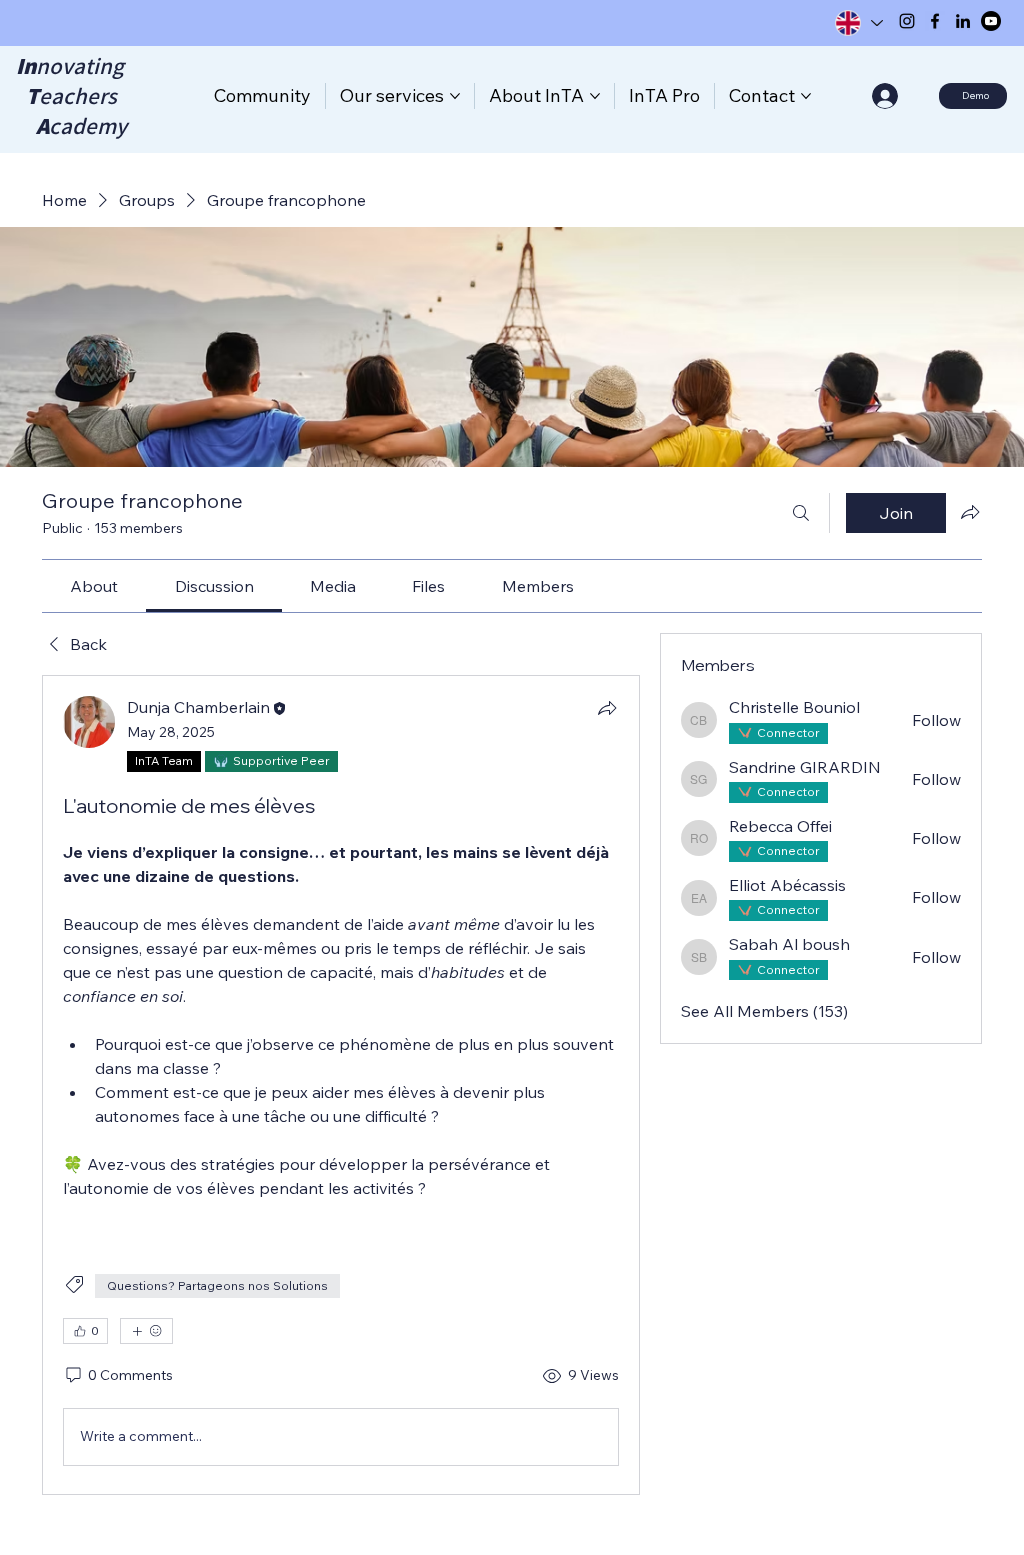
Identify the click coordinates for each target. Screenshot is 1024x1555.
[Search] (801, 513)
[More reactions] (146, 1331)
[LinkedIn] (963, 21)
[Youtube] (991, 21)
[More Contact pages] (806, 96)
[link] (94, 586)
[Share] (607, 708)
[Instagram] (907, 21)
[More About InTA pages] (595, 96)
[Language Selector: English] (858, 23)
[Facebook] (935, 21)
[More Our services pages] (455, 96)
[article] (341, 1084)
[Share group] (970, 512)
